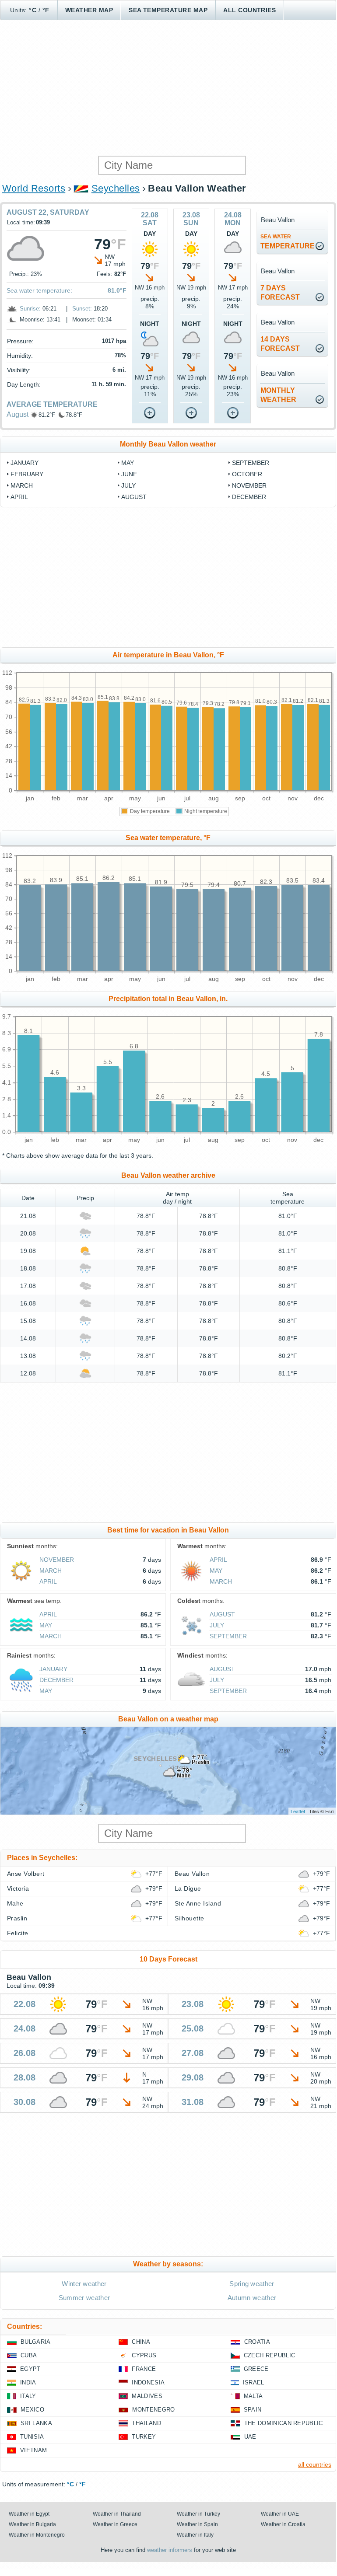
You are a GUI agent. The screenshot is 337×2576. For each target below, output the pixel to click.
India (28, 2382)
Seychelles (116, 188)
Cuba (29, 2355)
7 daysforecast (280, 293)
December (249, 497)
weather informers (170, 2550)
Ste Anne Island (198, 1903)
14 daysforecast (280, 344)
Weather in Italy (195, 2535)
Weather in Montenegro (37, 2535)
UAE (250, 2437)
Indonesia (148, 2382)
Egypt (30, 2369)
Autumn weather (252, 2298)
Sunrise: (30, 309)
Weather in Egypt (29, 2514)
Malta (253, 2396)
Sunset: (82, 309)
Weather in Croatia (283, 2524)
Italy (28, 2396)
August (18, 414)
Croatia (257, 2342)
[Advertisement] (168, 88)
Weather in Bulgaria (32, 2524)
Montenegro (153, 2410)
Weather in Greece (115, 2524)
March (22, 485)
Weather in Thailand (117, 2514)
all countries (315, 2464)
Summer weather (84, 2298)
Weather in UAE (280, 2514)
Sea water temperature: (39, 290)
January (25, 463)
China (141, 2342)
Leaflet (298, 1811)
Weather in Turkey (198, 2514)
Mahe (15, 1903)
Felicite (18, 1933)
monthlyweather (278, 395)
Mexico (32, 2410)
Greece (256, 2369)
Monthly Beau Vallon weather (168, 444)
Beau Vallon (192, 1874)
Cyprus (144, 2355)
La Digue (188, 1888)
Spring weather (252, 2284)
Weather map (89, 10)
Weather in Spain (197, 2524)
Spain (253, 2410)
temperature (288, 242)
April (19, 497)
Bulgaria (36, 2342)
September (251, 463)
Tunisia (32, 2437)
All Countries (249, 10)
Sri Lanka (36, 2423)
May (128, 463)
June (129, 474)
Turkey (144, 2437)
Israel (254, 2382)
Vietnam (33, 2450)
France (144, 2369)
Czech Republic (269, 2355)
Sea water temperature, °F (168, 838)
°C (33, 10)
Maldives (147, 2396)
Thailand (146, 2423)
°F (46, 10)
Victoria (18, 1888)
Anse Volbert (26, 1874)
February (27, 474)
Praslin (17, 1918)
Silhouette (190, 1918)
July (128, 485)
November (249, 485)
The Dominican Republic (284, 2423)
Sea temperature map (168, 10)
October (247, 474)
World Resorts (34, 188)
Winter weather (84, 2284)
